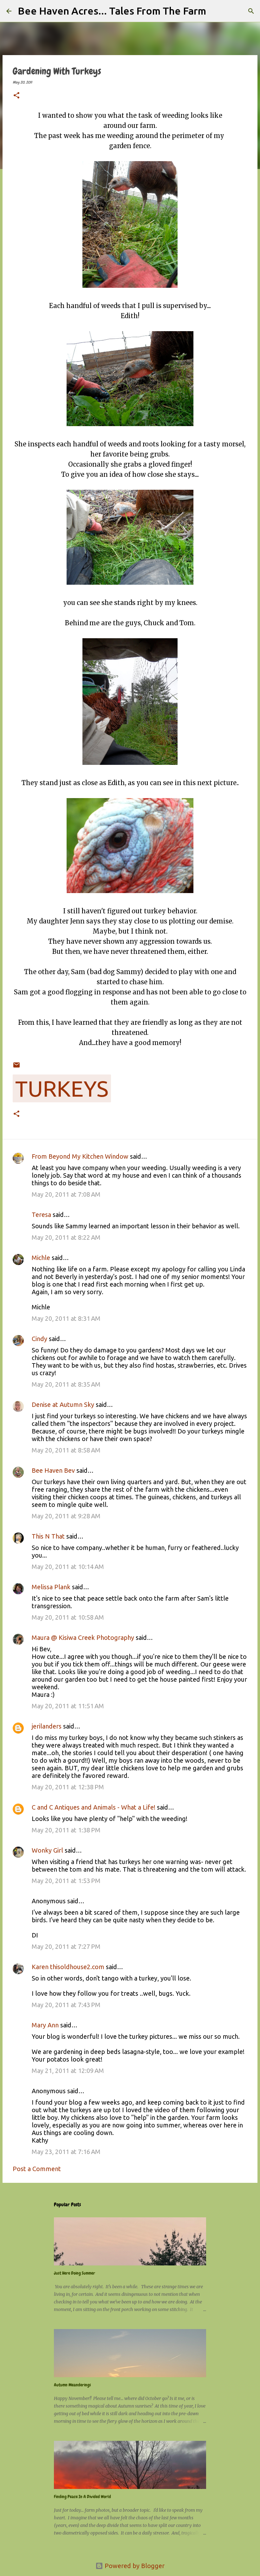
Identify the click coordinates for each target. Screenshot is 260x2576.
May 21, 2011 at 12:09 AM (68, 2071)
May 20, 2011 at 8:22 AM (66, 1237)
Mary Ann (45, 2025)
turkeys (62, 1088)
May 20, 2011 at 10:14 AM (68, 1567)
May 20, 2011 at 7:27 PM (66, 1946)
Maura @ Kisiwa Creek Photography (83, 1638)
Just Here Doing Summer (75, 2273)
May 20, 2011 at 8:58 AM (66, 1450)
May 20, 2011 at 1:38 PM (66, 1830)
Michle (41, 1258)
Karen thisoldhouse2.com (68, 1967)
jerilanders (47, 1726)
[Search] (215, 11)
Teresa (41, 1215)
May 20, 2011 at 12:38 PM (68, 1787)
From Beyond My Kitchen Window (80, 1156)
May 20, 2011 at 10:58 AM (68, 1617)
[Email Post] (16, 1061)
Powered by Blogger (134, 2566)
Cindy (39, 1339)
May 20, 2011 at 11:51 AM (68, 1706)
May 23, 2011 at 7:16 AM (66, 2152)
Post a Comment (37, 2169)
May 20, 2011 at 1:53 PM (66, 1881)
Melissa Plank (51, 1587)
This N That (48, 1536)
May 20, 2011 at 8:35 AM (66, 1384)
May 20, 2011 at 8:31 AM (66, 1318)
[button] (16, 96)
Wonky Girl (47, 1850)
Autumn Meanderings (72, 2385)
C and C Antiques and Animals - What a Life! (94, 1807)
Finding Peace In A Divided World (82, 2497)
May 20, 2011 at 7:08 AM (66, 1194)
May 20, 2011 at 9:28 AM (66, 1516)
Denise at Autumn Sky (63, 1405)
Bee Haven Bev (53, 1470)
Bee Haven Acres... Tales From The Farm (112, 11)
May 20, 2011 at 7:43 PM (66, 2005)
